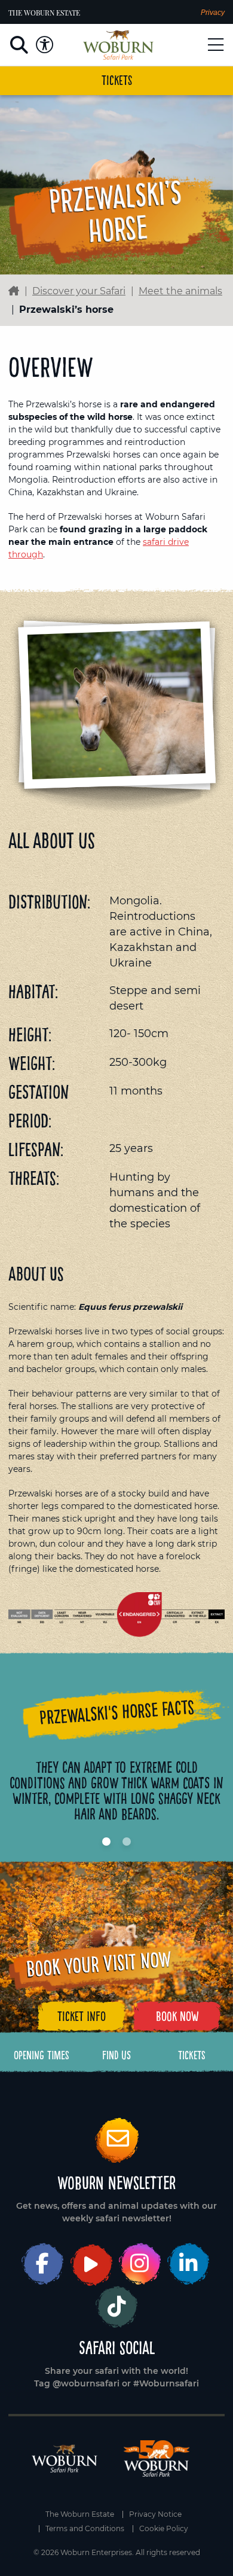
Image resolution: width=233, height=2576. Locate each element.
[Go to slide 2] (127, 1842)
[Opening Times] (42, 2055)
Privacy (213, 13)
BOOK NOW (177, 2016)
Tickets (117, 80)
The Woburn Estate (44, 13)
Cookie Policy (164, 2529)
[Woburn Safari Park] (118, 45)
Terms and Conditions (85, 2529)
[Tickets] (192, 2055)
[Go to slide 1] (106, 1842)
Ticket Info (82, 2016)
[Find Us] (116, 2055)
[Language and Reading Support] (45, 45)
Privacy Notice (155, 2514)
